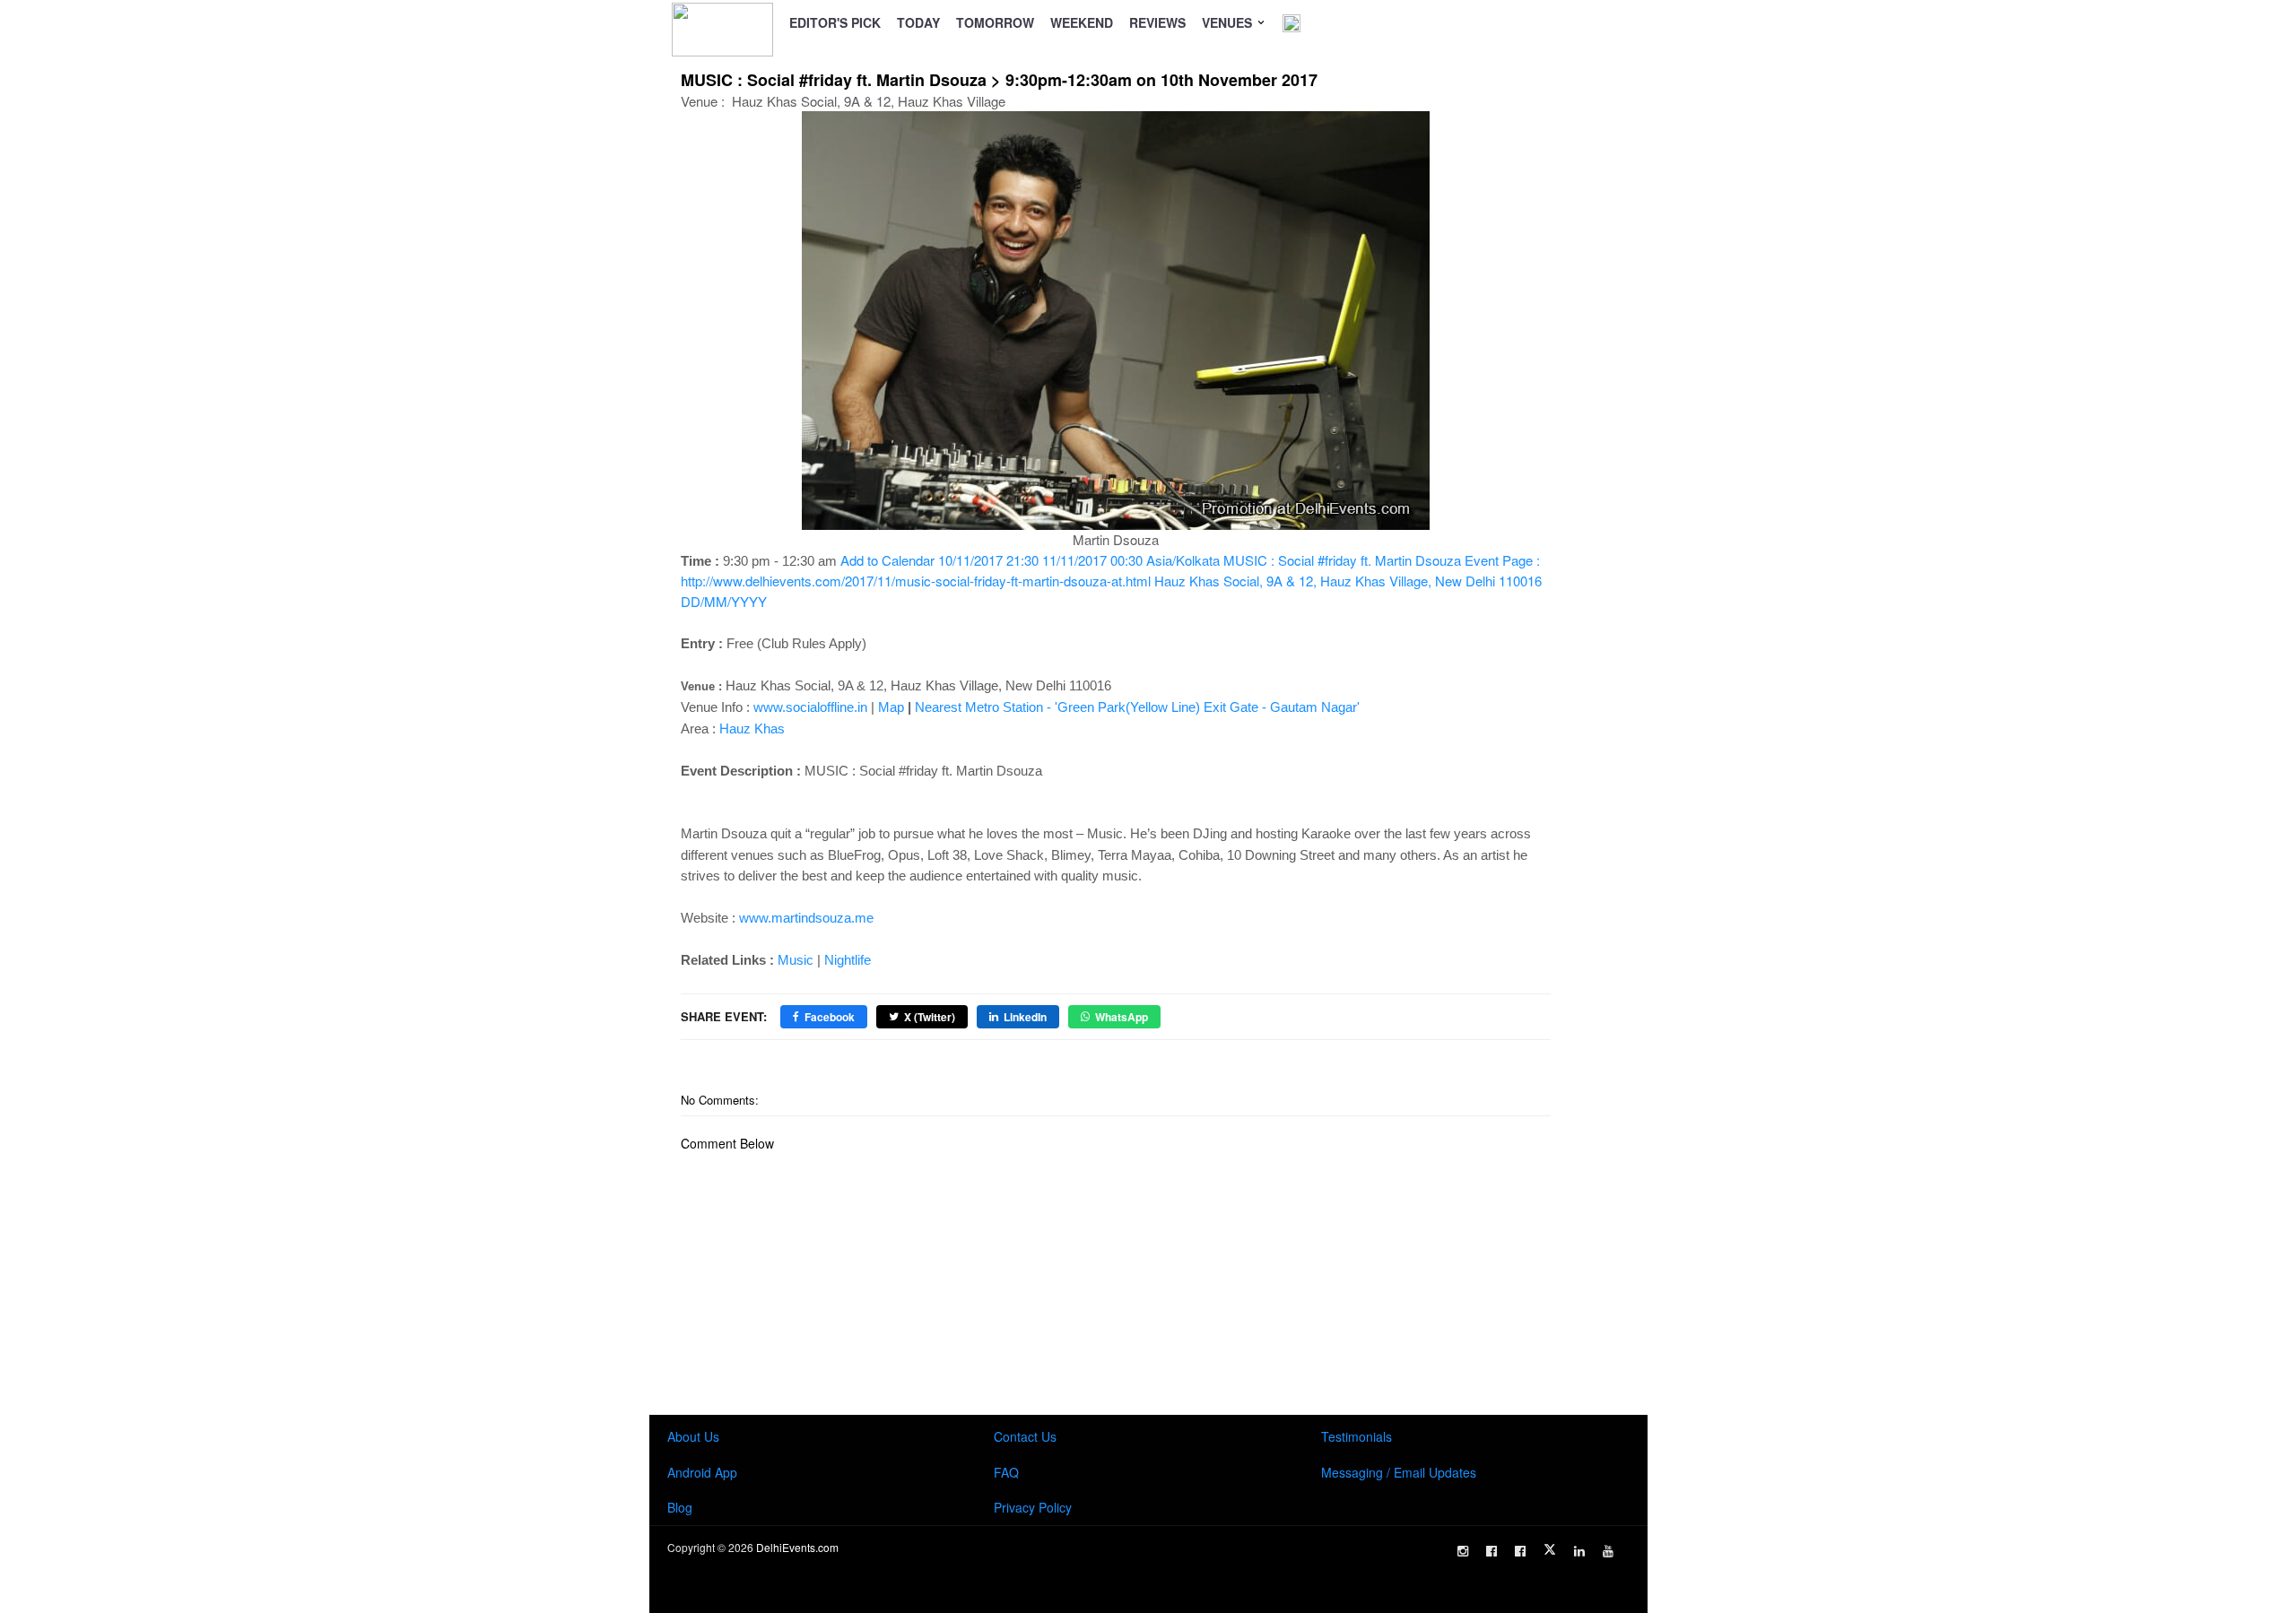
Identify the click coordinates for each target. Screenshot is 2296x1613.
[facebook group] (1520, 1551)
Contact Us (1025, 1436)
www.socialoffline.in (810, 707)
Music (796, 960)
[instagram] (1463, 1551)
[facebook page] (1492, 1551)
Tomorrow (995, 22)
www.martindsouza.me (806, 918)
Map (891, 707)
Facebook (830, 1017)
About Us (693, 1436)
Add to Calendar (1111, 581)
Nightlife (848, 960)
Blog (680, 1507)
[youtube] (1608, 1551)
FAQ (1006, 1472)
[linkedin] (1579, 1551)
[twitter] (1550, 1549)
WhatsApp (1122, 1017)
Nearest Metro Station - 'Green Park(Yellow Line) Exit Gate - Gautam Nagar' (1137, 707)
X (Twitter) (930, 1017)
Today (918, 22)
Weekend (1082, 22)
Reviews (1157, 22)
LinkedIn (1025, 1017)
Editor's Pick (835, 22)
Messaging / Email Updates (1399, 1472)
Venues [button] (1229, 22)
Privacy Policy (1033, 1507)
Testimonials (1357, 1436)
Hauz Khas (752, 728)
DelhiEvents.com (797, 1547)
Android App (702, 1472)
